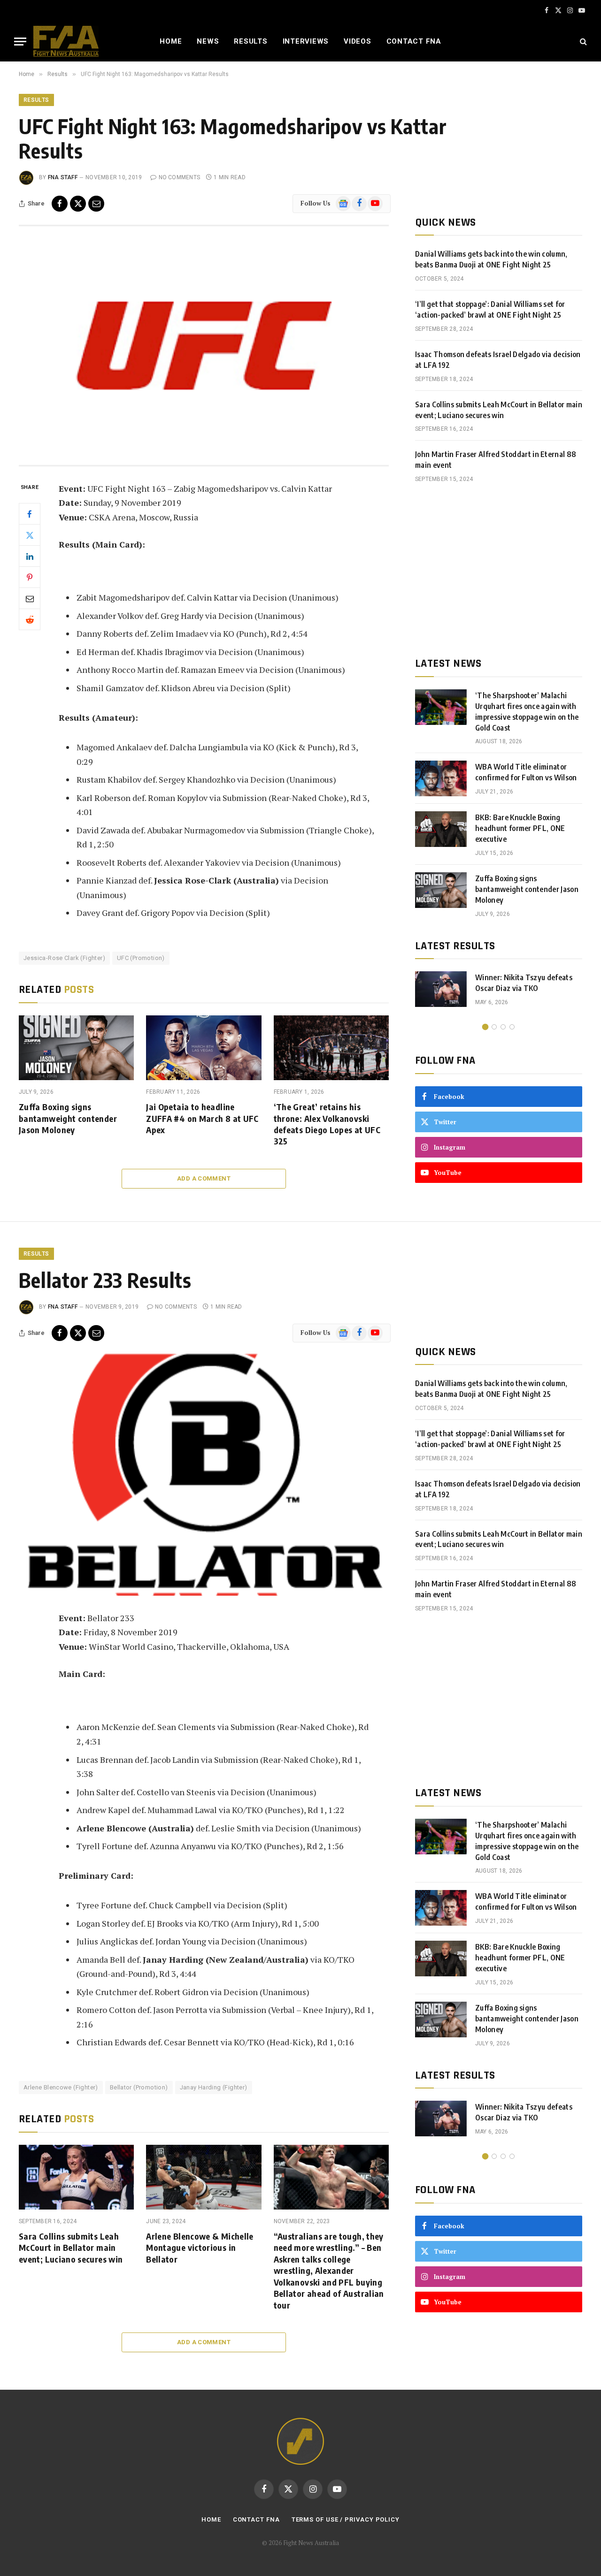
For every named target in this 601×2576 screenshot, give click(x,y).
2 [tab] (494, 1027)
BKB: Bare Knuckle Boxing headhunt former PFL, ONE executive (520, 828)
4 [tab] (512, 1027)
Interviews (306, 41)
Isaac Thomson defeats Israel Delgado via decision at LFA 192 (498, 360)
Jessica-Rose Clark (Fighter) (64, 958)
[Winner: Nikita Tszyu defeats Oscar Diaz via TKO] (441, 989)
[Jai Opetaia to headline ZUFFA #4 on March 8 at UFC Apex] (204, 1048)
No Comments (179, 177)
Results (250, 41)
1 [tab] (485, 1027)
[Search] (582, 42)
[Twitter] (30, 535)
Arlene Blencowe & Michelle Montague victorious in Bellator (200, 2248)
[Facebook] (30, 514)
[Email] (30, 598)
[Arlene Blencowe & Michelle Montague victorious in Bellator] (204, 2177)
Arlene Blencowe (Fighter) (61, 2087)
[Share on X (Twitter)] (78, 204)
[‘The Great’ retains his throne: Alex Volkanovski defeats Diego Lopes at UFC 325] (331, 1048)
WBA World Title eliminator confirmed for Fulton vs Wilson (526, 772)
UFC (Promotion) (141, 958)
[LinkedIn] (30, 556)
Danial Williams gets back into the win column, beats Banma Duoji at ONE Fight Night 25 (491, 259)
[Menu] (20, 42)
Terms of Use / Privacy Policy (346, 2519)
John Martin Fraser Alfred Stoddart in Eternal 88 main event (496, 460)
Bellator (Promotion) (139, 2087)
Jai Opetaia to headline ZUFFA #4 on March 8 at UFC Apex (202, 1118)
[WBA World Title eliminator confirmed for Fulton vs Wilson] (441, 778)
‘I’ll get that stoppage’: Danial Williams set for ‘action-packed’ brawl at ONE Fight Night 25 (490, 309)
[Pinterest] (30, 577)
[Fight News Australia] (66, 41)
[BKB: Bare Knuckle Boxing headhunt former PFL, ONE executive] (441, 829)
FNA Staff (63, 177)
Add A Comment (204, 1178)
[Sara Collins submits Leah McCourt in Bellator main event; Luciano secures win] (76, 2177)
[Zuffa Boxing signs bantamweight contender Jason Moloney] (76, 1048)
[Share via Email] (96, 204)
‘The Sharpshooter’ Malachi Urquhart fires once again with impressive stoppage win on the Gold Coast (527, 712)
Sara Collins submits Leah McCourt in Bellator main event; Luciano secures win (499, 410)
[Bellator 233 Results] (204, 1475)
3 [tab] (503, 1027)
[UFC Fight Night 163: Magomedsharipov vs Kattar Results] (204, 346)
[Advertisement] (499, 570)
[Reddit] (30, 619)
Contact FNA (414, 41)
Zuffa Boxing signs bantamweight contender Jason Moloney (68, 1118)
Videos (358, 41)
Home (171, 41)
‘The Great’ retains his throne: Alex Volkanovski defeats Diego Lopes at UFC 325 (327, 1124)
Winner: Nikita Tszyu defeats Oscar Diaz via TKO (524, 983)
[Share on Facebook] (60, 204)
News (208, 41)
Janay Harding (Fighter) (214, 2087)
